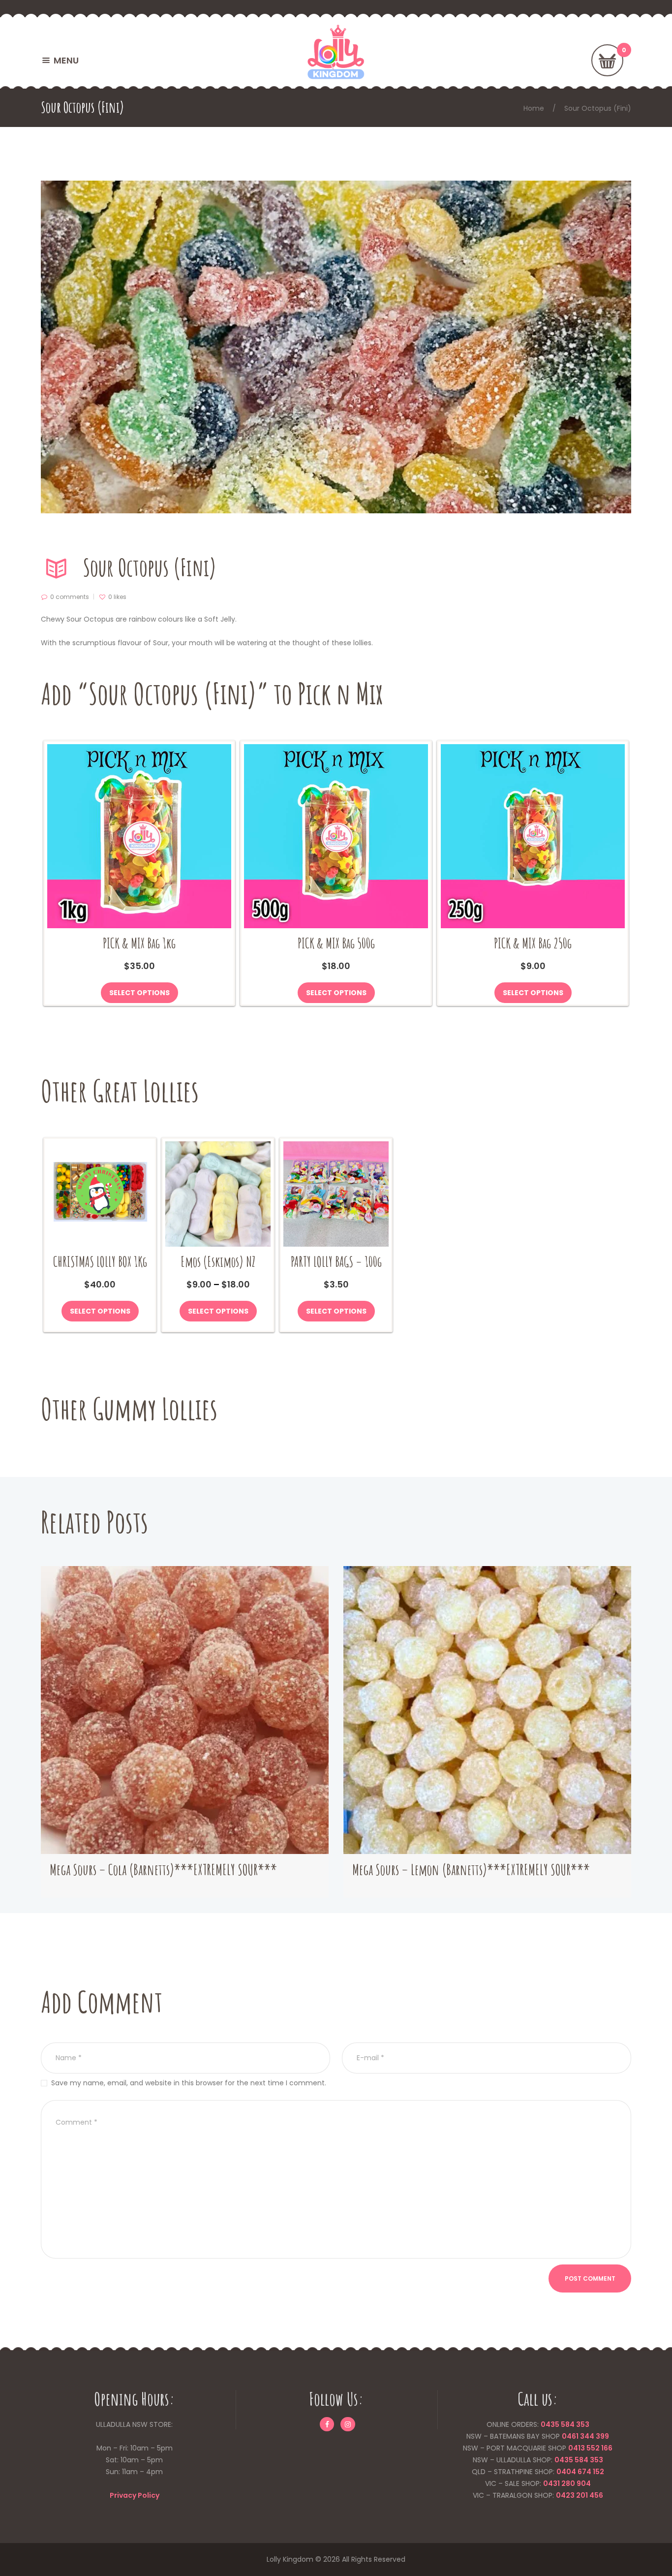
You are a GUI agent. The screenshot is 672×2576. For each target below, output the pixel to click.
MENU (66, 60)
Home (534, 108)
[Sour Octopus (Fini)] (336, 347)
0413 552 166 (590, 2448)
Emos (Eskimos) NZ (218, 1262)
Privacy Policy (135, 2495)
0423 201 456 (580, 2495)
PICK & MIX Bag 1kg (139, 943)
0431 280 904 (567, 2483)
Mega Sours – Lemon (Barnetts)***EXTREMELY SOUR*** (471, 1869)
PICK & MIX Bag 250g (533, 943)
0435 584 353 (565, 2424)
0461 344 (578, 2436)
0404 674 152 (580, 2472)
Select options (139, 993)
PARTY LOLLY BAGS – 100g (336, 1262)
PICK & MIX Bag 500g (336, 943)
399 (602, 2436)
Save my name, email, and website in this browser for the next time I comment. (189, 2083)
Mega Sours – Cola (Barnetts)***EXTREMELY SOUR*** (163, 1869)
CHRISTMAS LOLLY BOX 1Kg (100, 1262)
